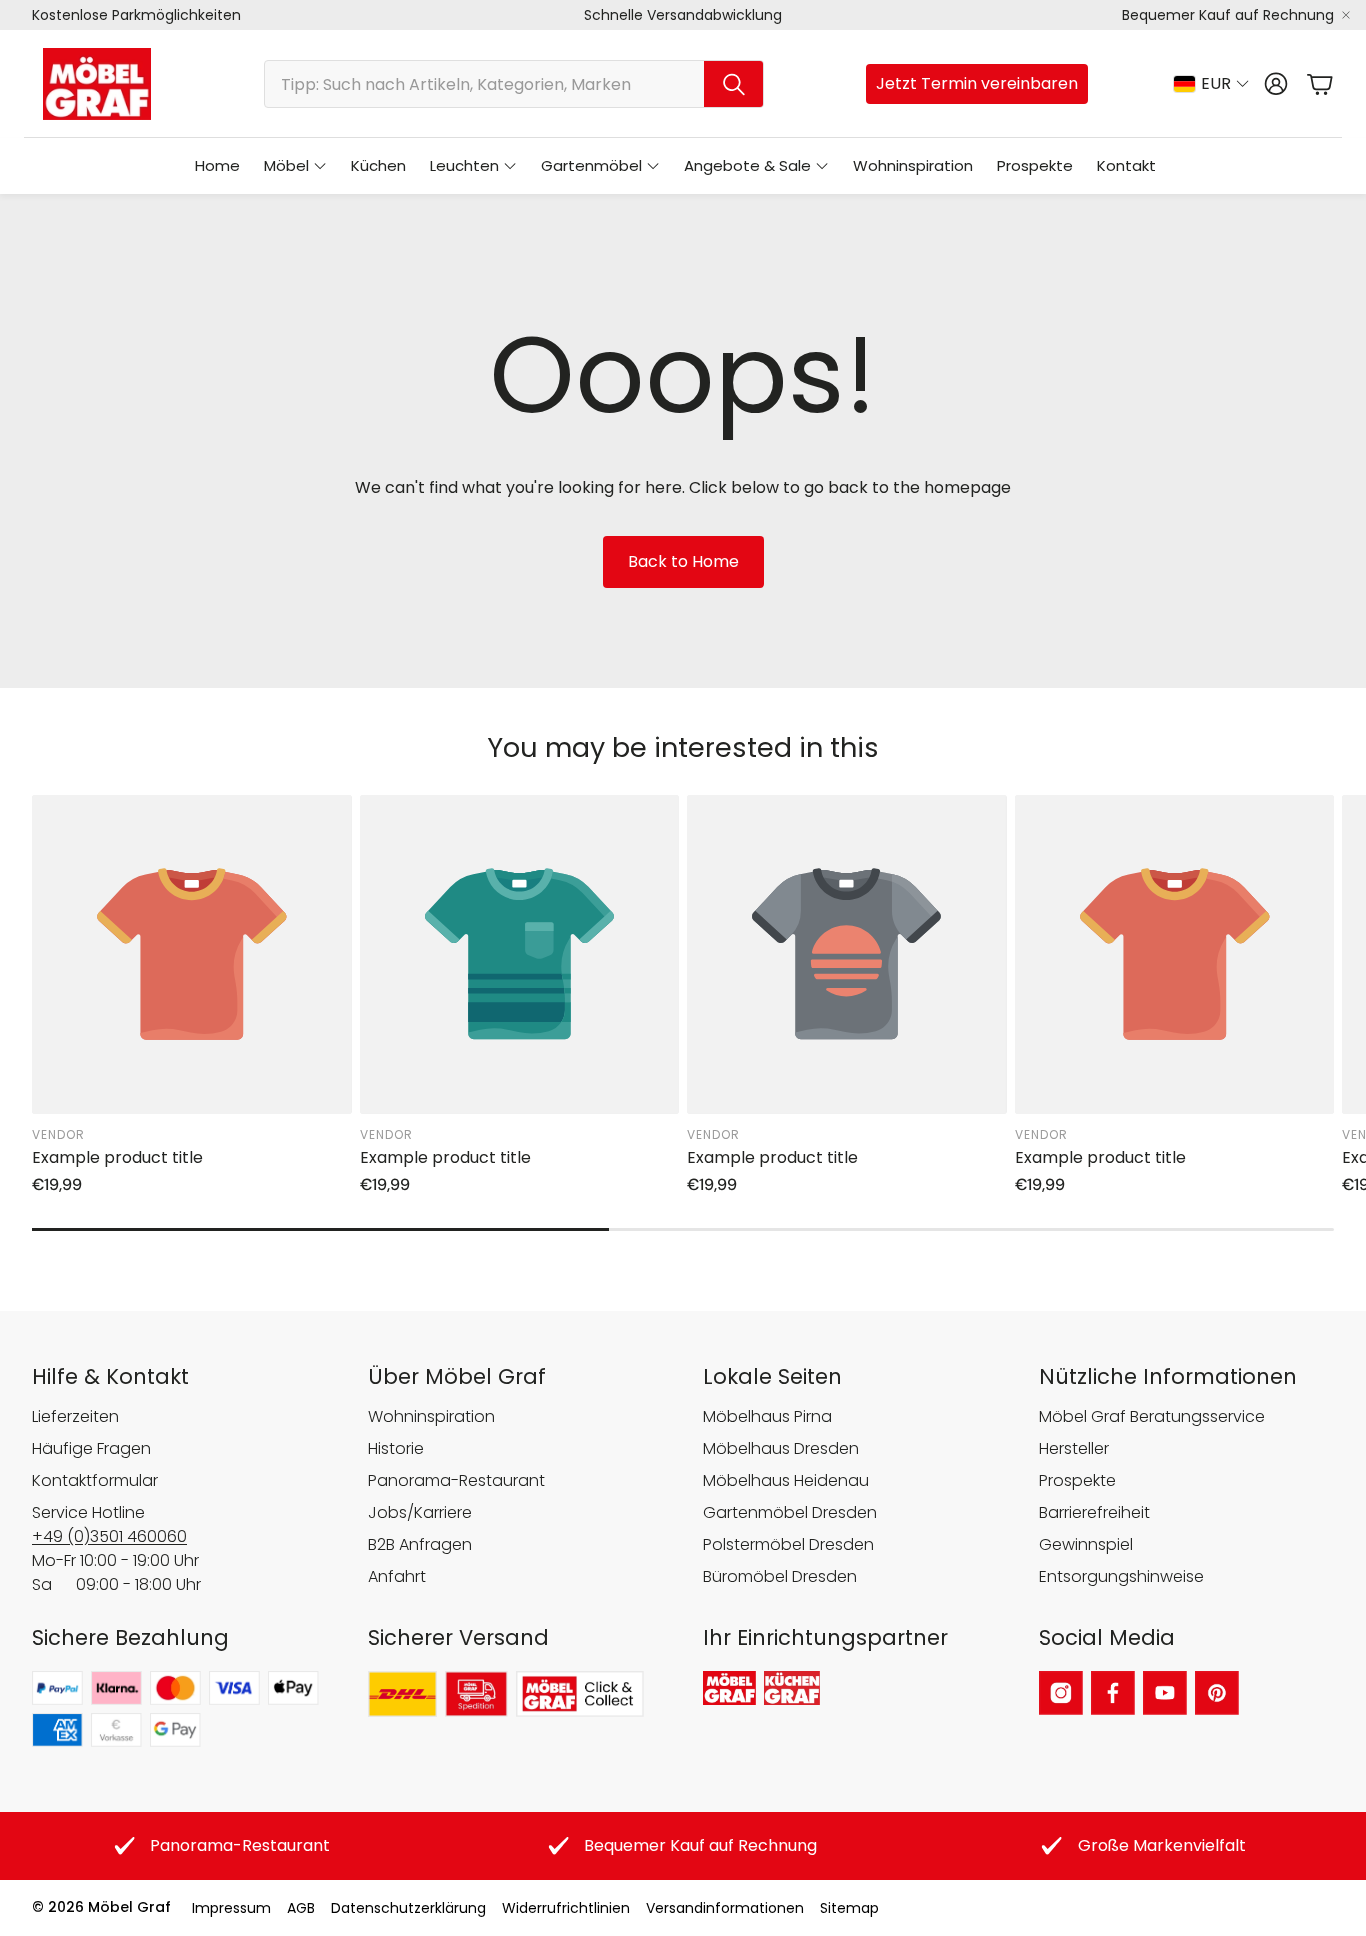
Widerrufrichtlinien (566, 1908)
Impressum (231, 1908)
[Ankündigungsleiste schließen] (1346, 15)
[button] (514, 84)
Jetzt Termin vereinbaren (977, 83)
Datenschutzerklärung (408, 1908)
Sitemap (849, 1908)
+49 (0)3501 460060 (109, 1536)
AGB (301, 1908)
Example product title (117, 1157)
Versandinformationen (725, 1908)
